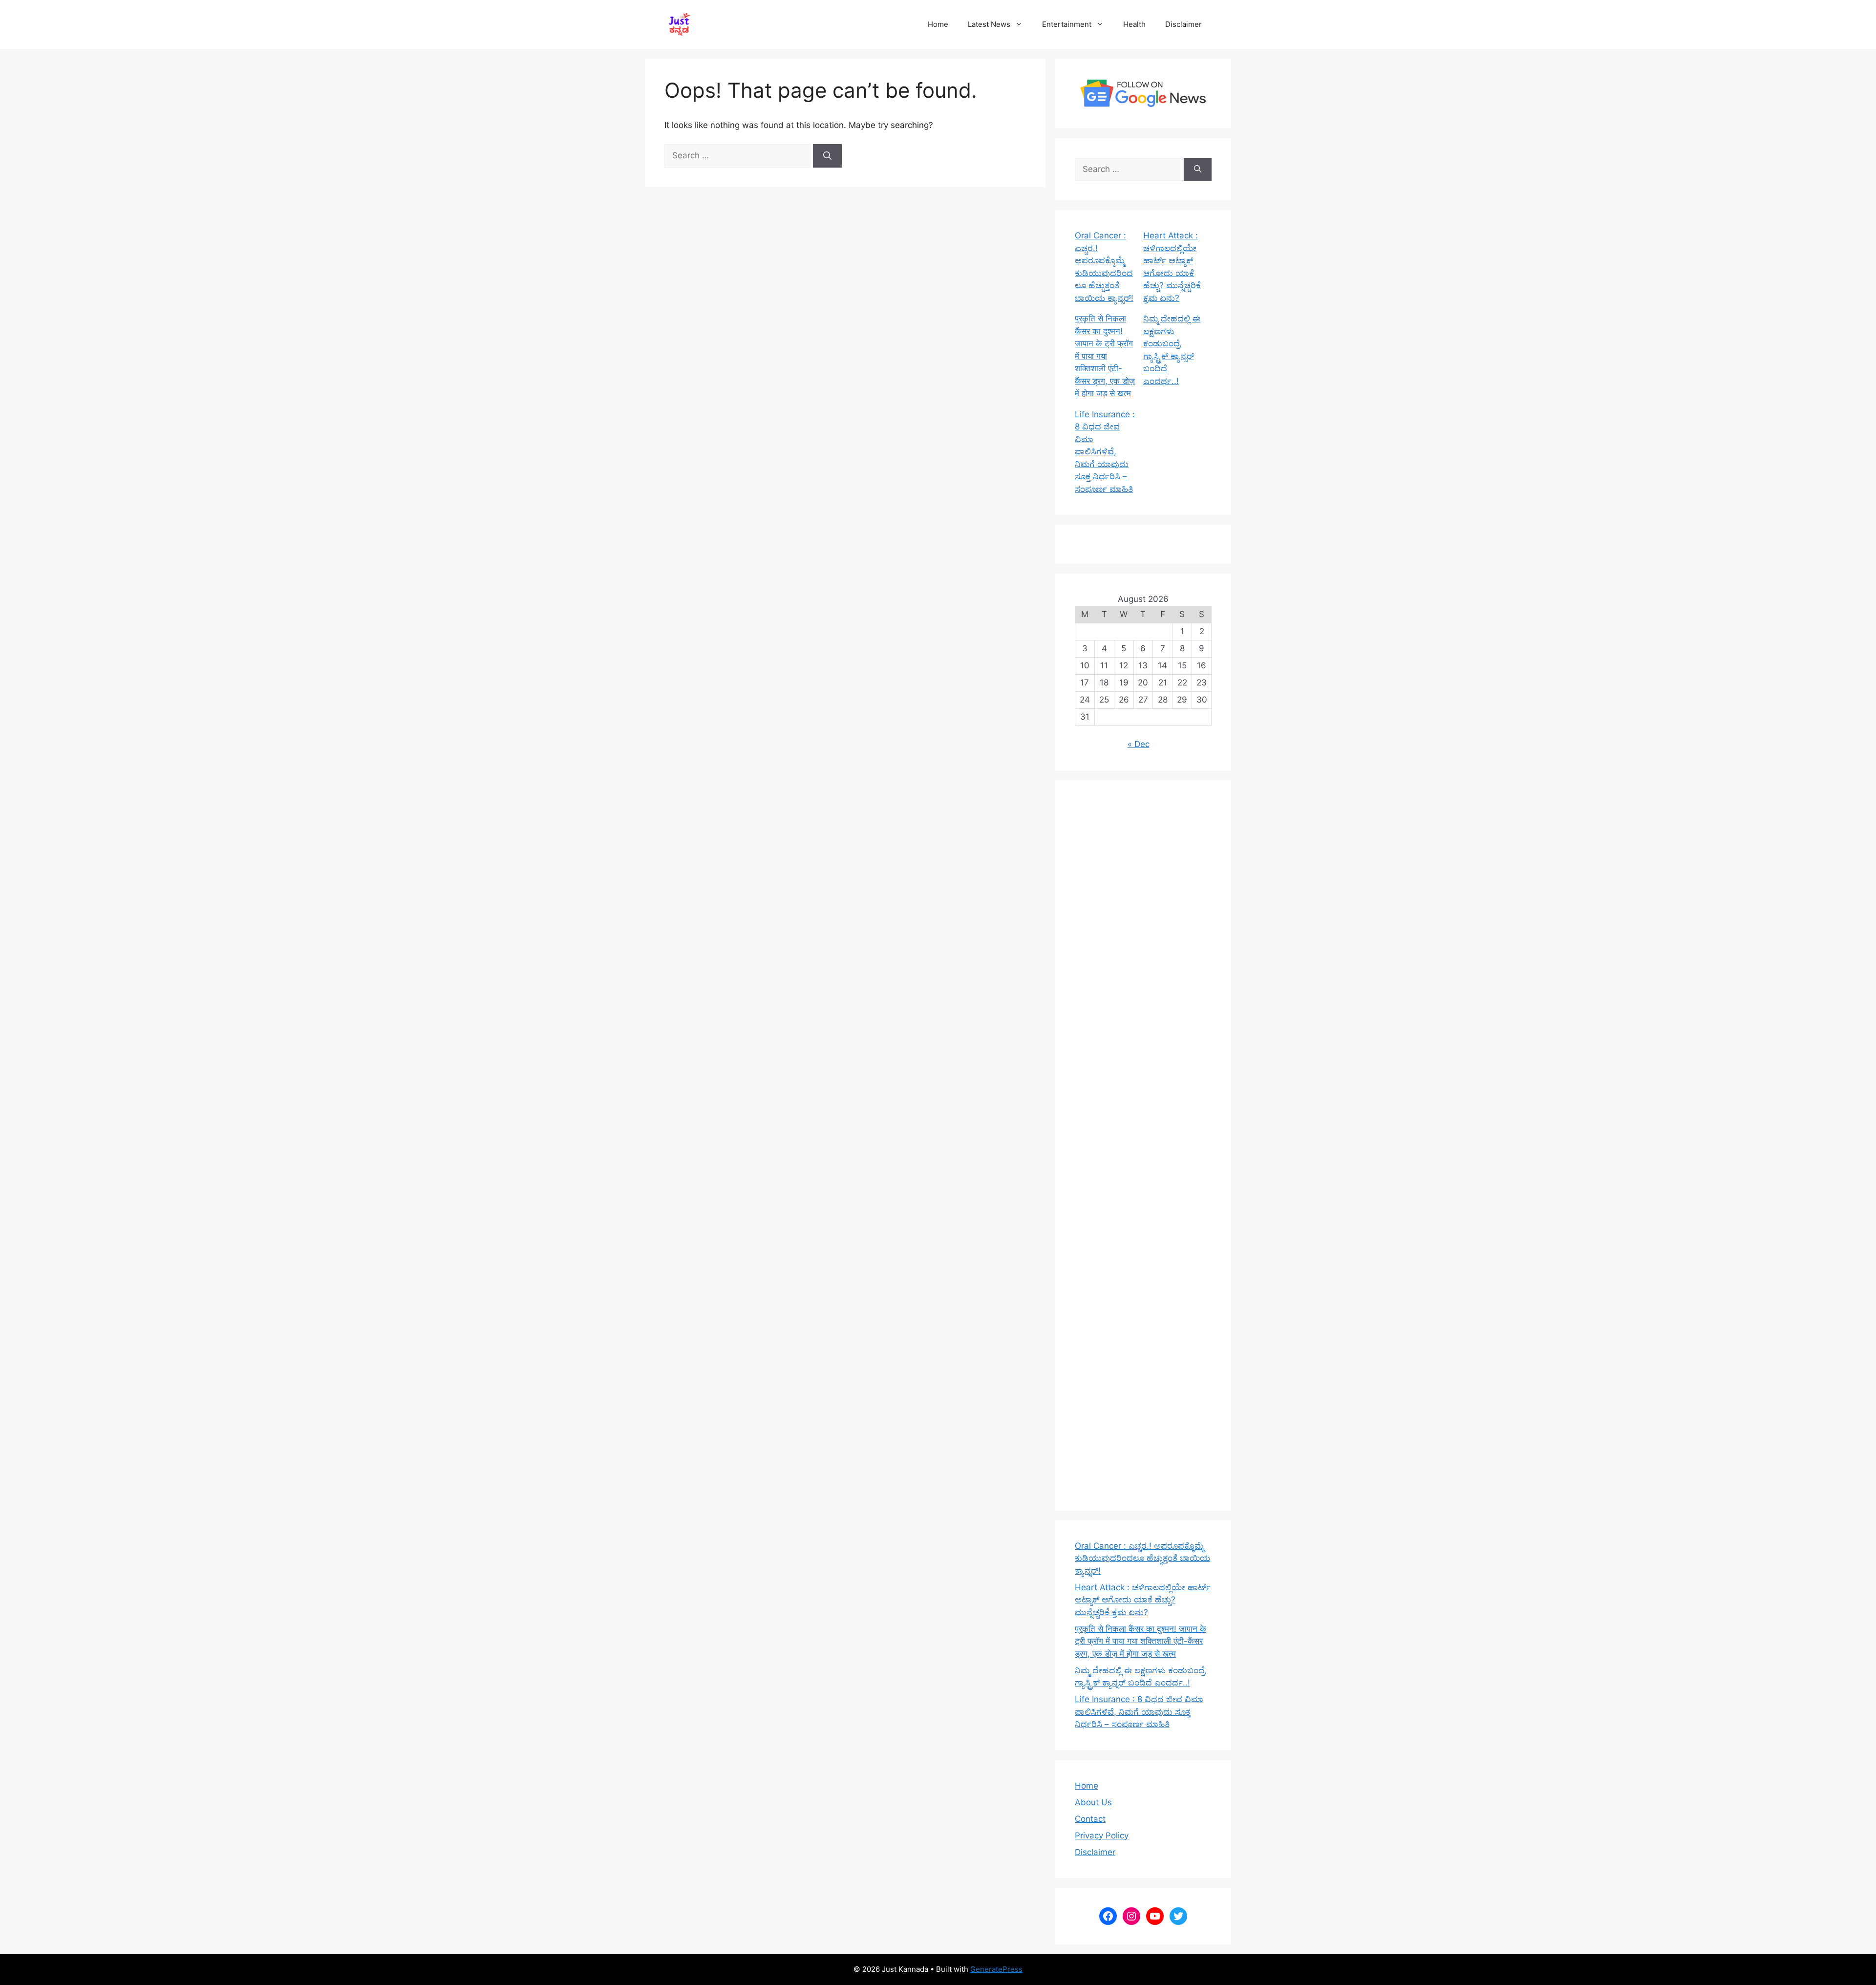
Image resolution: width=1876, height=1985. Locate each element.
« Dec (1139, 744)
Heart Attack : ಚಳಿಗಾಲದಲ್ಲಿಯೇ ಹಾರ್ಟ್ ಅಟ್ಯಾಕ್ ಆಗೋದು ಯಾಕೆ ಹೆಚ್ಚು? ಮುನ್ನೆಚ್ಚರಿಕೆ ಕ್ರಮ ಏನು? (1143, 1600)
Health (1134, 24)
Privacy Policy (1102, 1836)
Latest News (989, 24)
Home (938, 24)
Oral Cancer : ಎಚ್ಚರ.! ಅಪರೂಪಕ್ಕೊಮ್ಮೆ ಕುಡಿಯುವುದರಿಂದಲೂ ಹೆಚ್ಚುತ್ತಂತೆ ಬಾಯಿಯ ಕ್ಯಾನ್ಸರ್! (1142, 1558)
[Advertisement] (1143, 1145)
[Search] (827, 156)
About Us (1093, 1802)
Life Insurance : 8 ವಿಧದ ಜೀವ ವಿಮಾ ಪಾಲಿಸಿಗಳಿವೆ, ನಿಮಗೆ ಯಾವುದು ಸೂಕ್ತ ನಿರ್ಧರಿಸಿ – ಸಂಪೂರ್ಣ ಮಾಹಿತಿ (1105, 452)
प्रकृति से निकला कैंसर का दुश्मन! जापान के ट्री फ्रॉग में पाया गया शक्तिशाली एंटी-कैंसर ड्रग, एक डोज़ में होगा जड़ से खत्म (1105, 356)
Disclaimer (1183, 24)
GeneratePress (996, 1969)
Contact (1090, 1819)
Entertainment (1067, 24)
